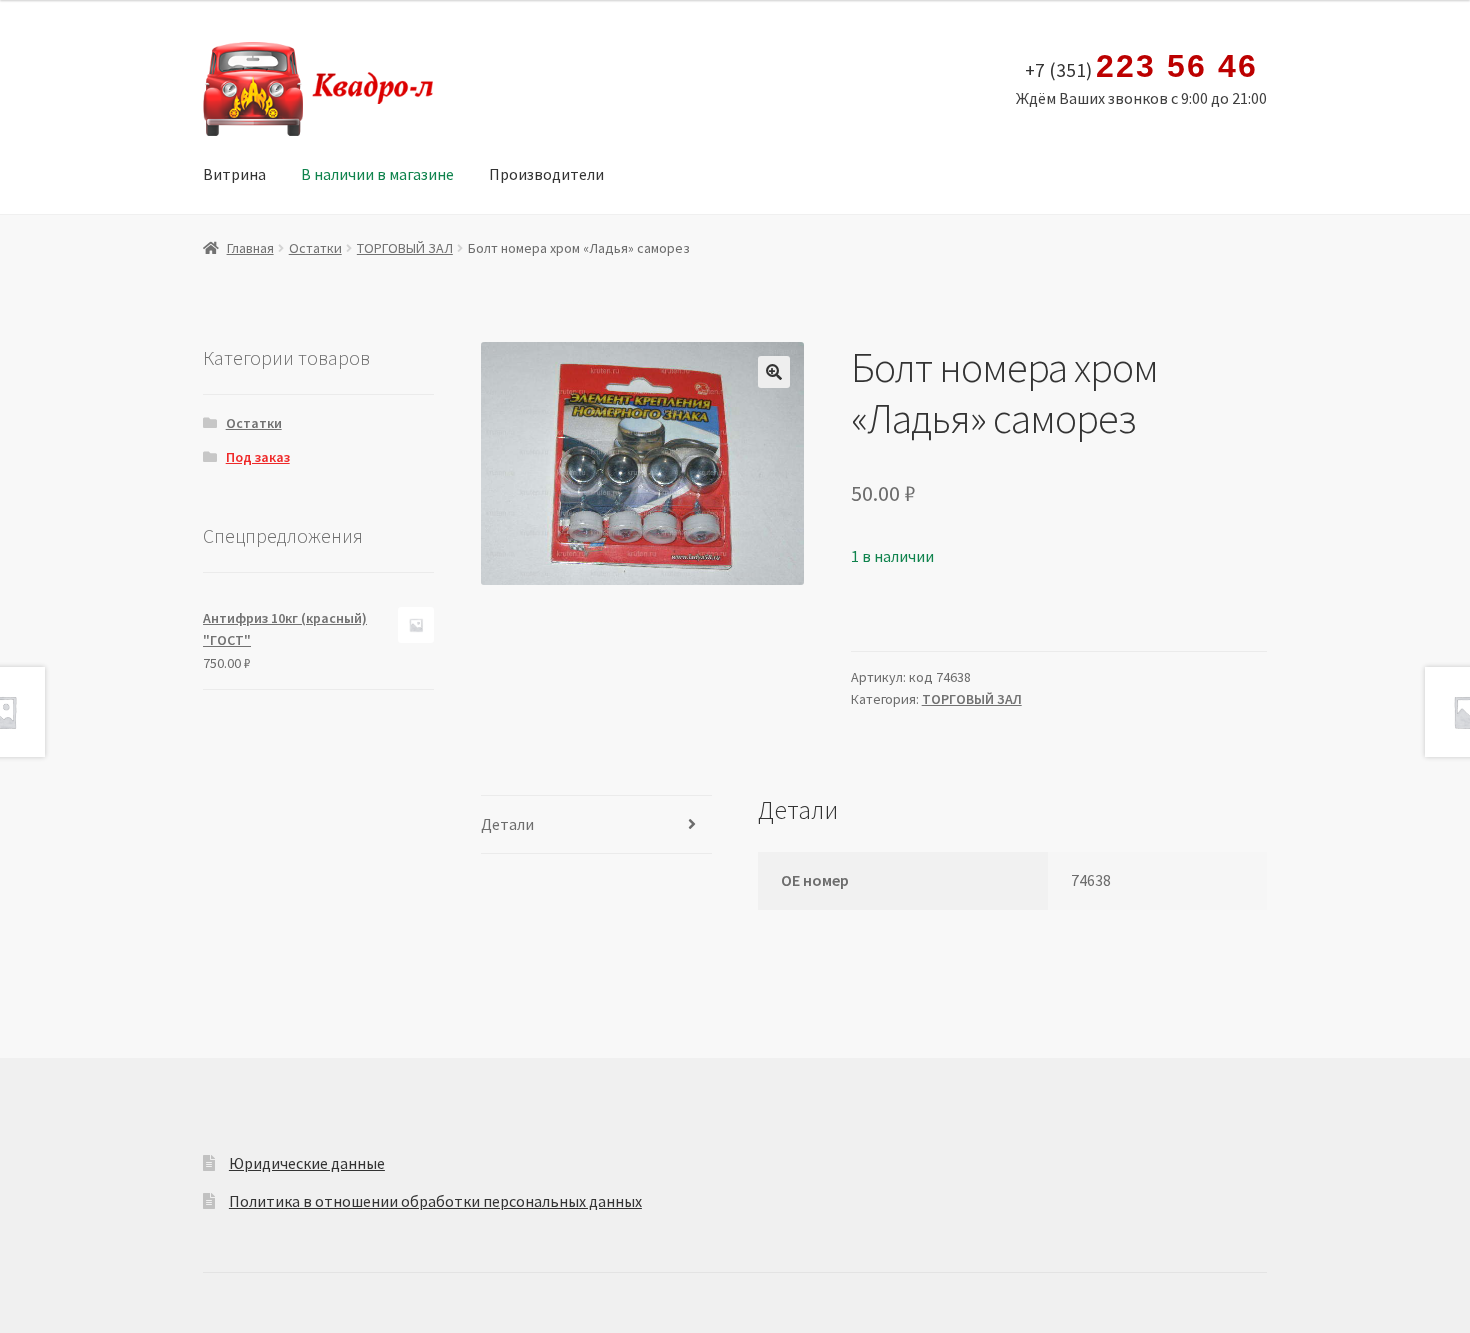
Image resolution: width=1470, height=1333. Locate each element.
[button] (774, 372)
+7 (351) (1141, 67)
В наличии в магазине (377, 174)
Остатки (315, 248)
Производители (546, 174)
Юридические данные (307, 1163)
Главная (250, 248)
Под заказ (258, 457)
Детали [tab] (507, 824)
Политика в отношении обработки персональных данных (435, 1201)
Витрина (234, 174)
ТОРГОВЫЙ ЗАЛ (405, 248)
